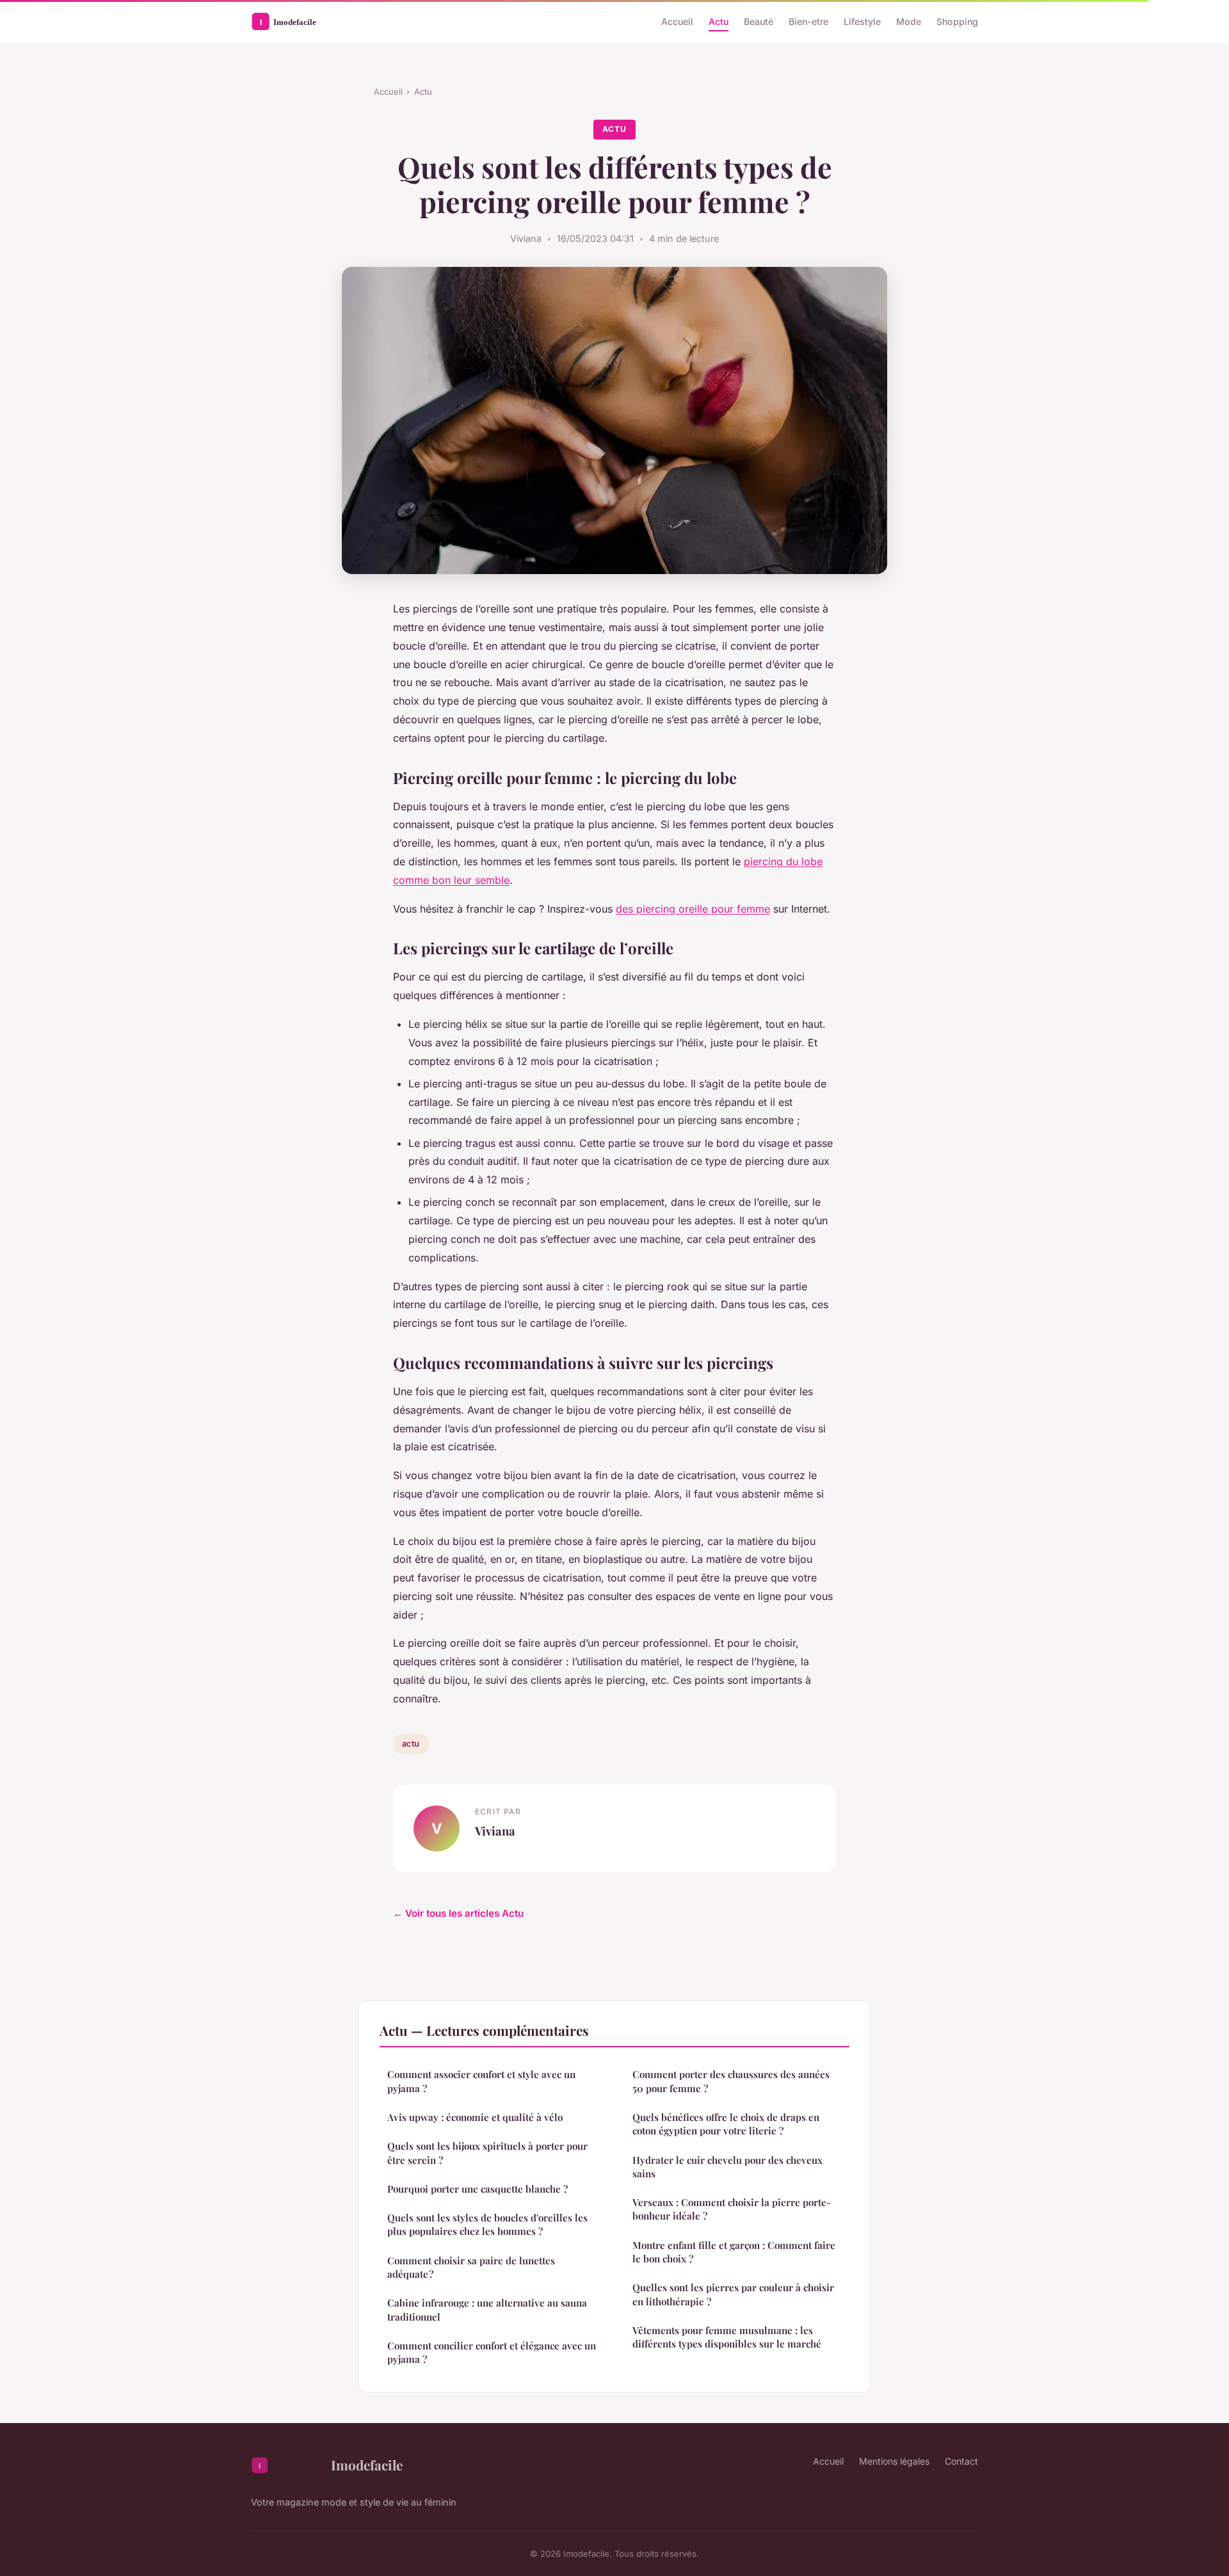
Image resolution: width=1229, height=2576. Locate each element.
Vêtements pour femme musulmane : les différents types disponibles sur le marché (727, 2337)
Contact (961, 2461)
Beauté (759, 21)
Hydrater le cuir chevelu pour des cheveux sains (727, 2167)
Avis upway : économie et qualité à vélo (475, 2117)
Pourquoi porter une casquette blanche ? (478, 2189)
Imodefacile (367, 2465)
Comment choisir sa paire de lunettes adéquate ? (471, 2267)
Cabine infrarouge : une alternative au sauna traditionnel (487, 2309)
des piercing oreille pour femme (693, 909)
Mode (909, 21)
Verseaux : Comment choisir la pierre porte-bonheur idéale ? (732, 2209)
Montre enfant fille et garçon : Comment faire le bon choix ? (734, 2252)
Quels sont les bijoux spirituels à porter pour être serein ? (487, 2153)
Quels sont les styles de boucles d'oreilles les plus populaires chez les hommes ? (487, 2224)
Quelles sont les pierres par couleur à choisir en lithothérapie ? (733, 2294)
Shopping (957, 21)
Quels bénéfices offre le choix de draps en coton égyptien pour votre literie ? (726, 2124)
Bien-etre (808, 21)
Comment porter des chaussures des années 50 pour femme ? (731, 2081)
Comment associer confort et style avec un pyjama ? (481, 2081)
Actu (719, 21)
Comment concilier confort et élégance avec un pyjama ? (492, 2352)
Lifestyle (862, 21)
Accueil (677, 21)
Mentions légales (894, 2461)
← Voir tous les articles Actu (458, 1913)
